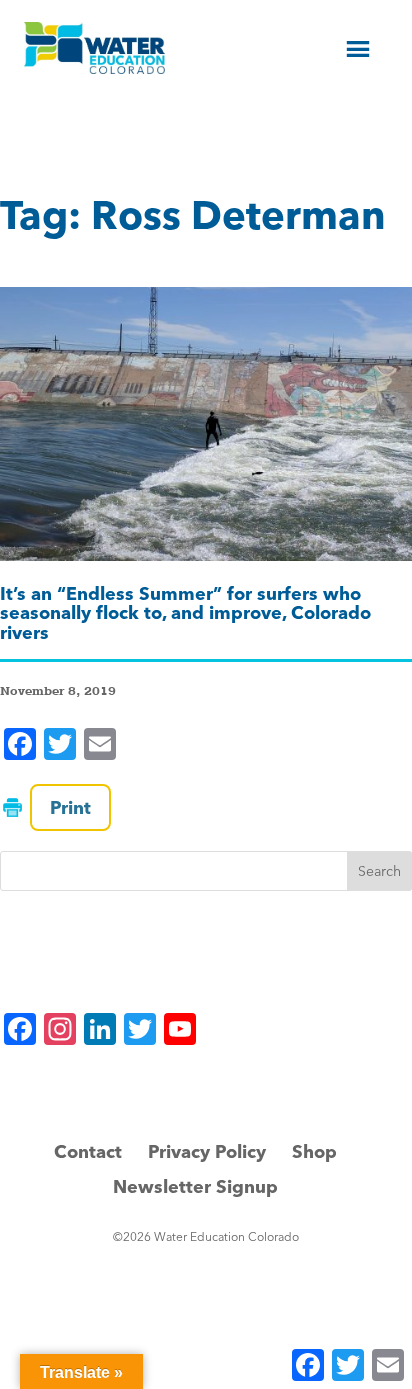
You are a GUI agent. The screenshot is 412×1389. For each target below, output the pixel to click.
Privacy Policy (207, 1151)
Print (70, 807)
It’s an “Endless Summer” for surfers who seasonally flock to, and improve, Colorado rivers (185, 613)
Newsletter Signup (195, 1186)
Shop (314, 1151)
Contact (88, 1151)
